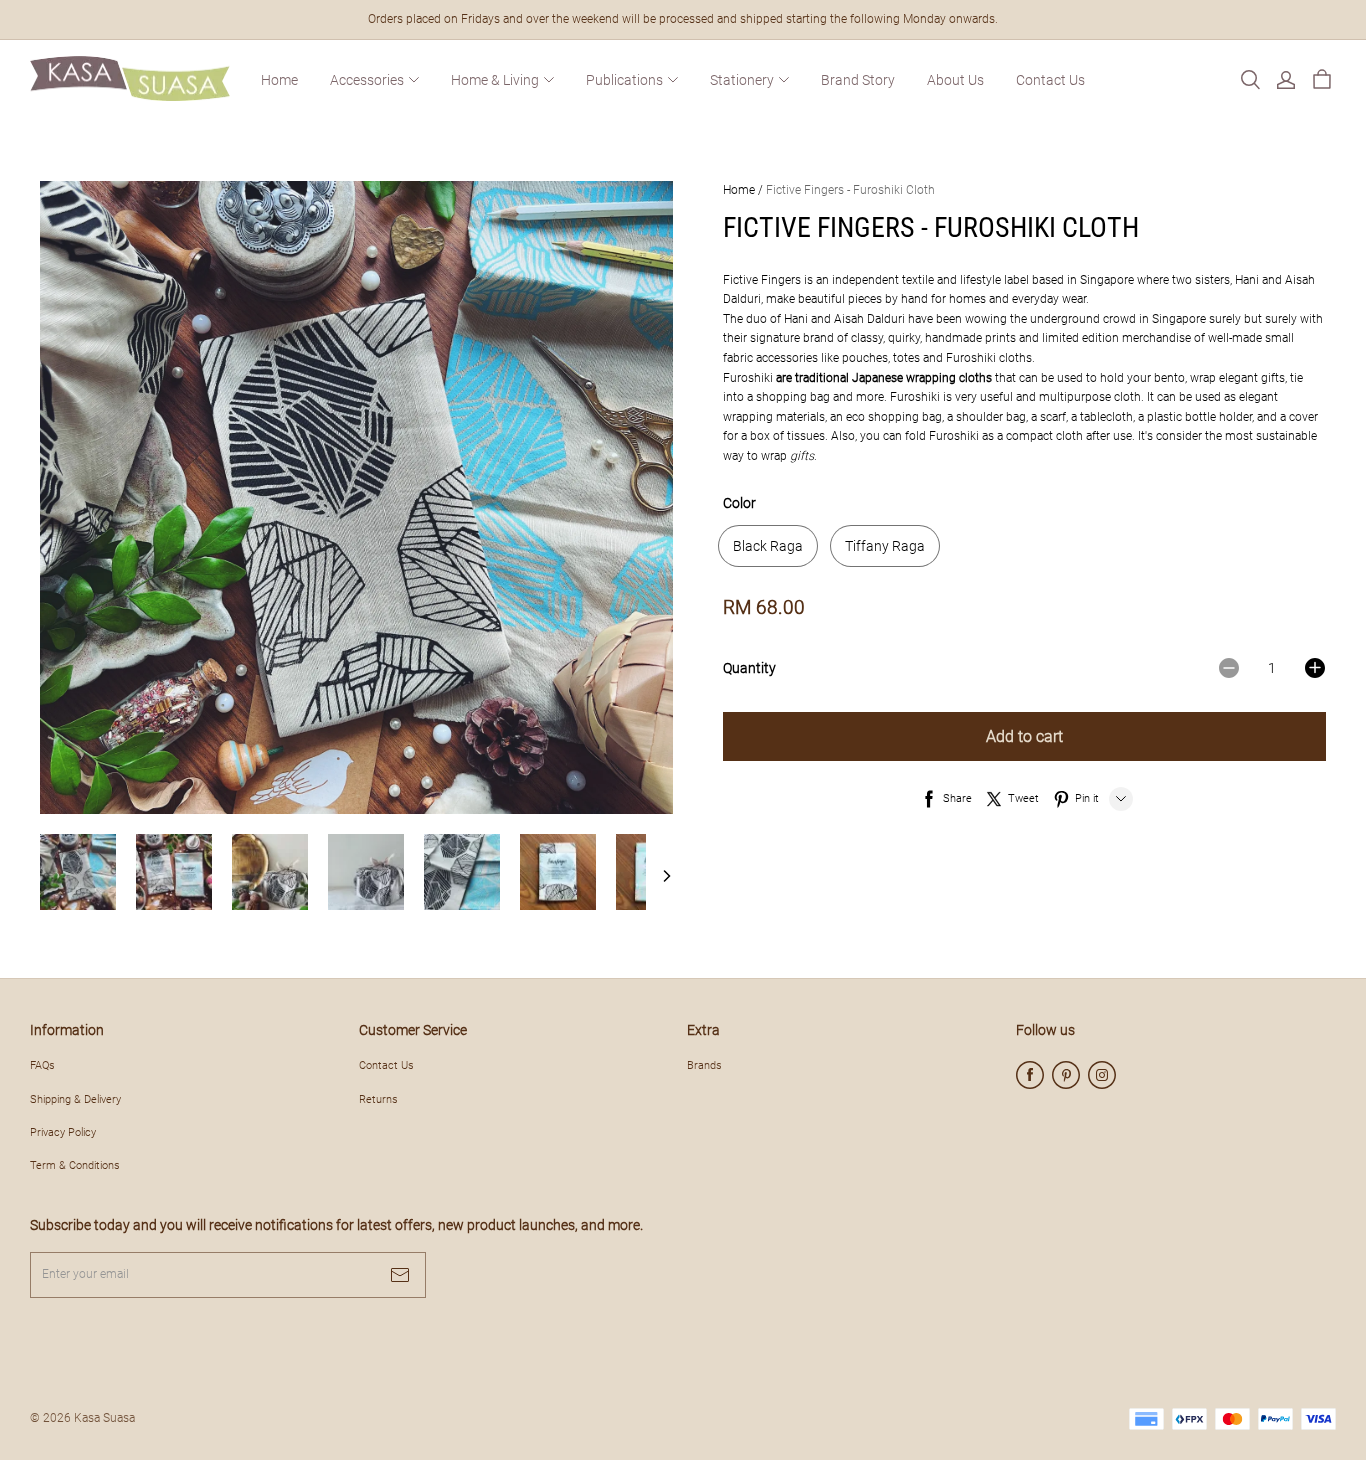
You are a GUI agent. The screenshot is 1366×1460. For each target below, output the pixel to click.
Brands (704, 1065)
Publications (624, 80)
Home (279, 80)
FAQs (42, 1065)
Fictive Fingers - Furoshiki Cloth (850, 190)
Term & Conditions (75, 1165)
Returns (378, 1099)
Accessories (367, 80)
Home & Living (495, 80)
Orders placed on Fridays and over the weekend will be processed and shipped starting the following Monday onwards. (683, 19)
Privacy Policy (63, 1132)
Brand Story (858, 80)
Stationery (742, 80)
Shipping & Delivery (75, 1099)
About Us (955, 80)
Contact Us (1050, 80)
